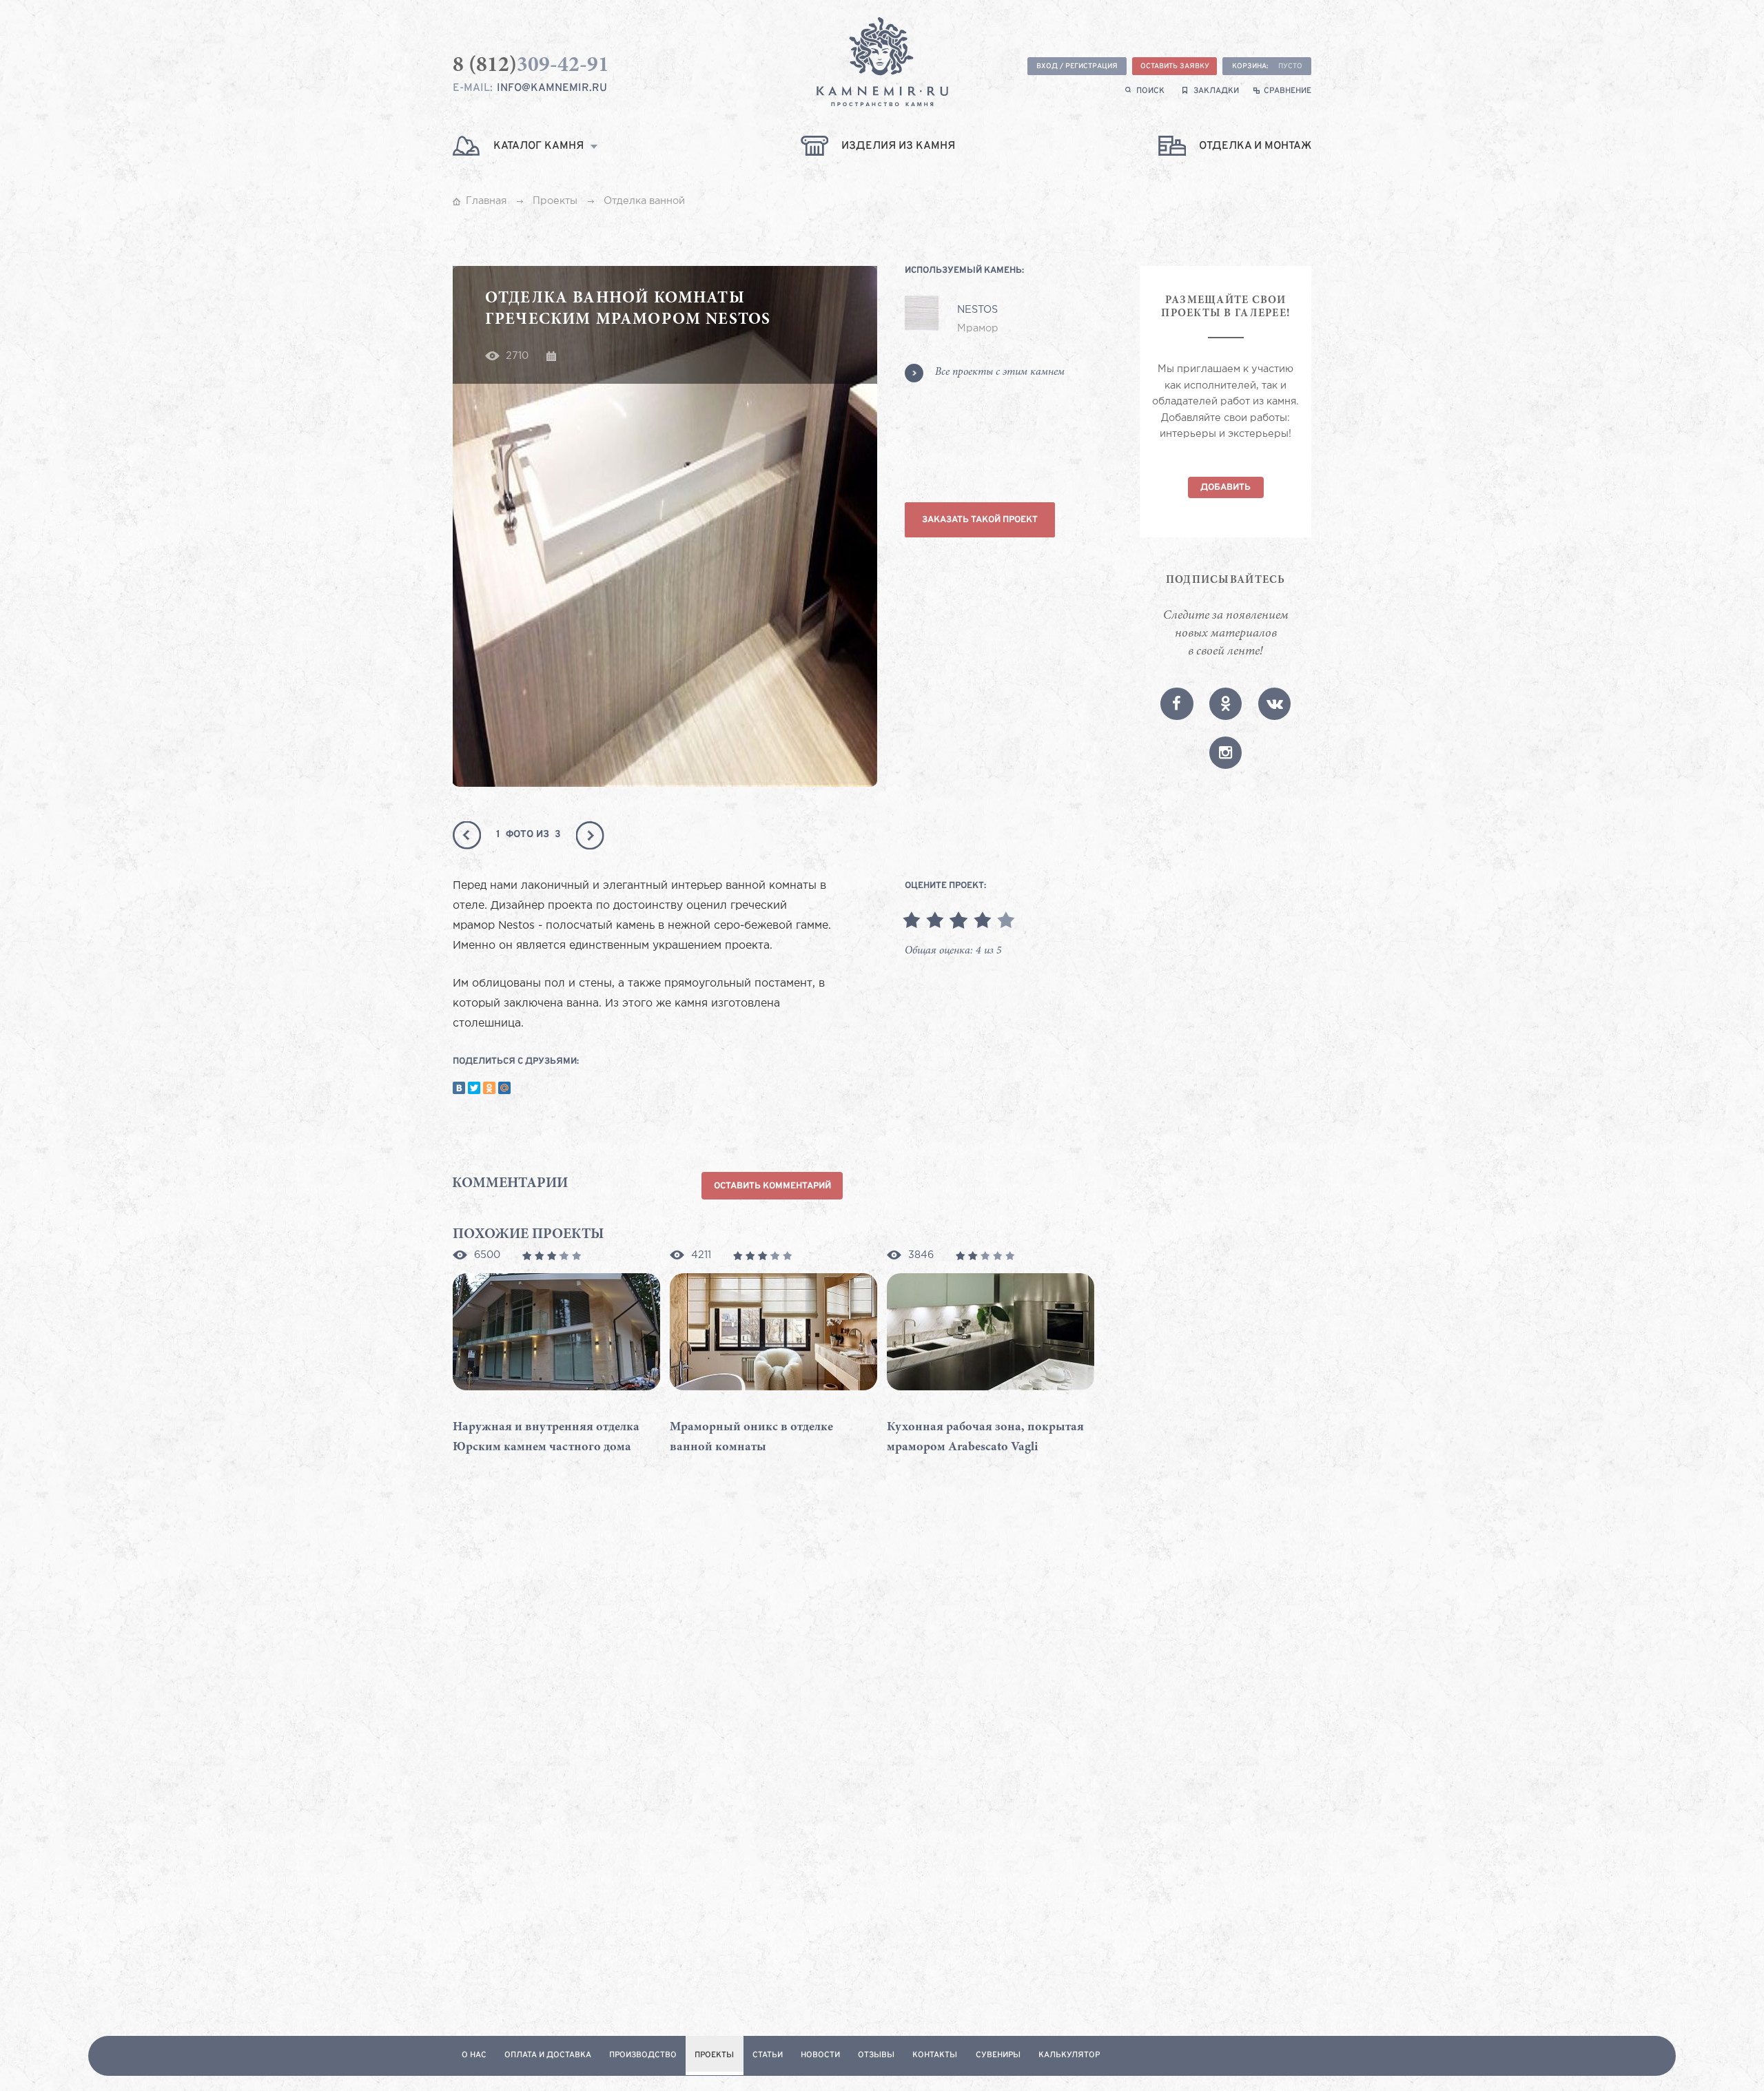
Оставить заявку (1175, 66)
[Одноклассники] (489, 1088)
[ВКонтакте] (459, 1088)
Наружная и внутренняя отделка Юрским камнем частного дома (546, 1438)
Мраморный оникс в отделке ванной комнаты (751, 1438)
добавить (1225, 487)
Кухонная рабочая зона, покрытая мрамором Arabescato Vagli (985, 1438)
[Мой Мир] (504, 1088)
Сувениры (998, 2056)
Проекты (714, 2056)
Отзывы (876, 2056)
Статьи (768, 2056)
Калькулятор (1069, 2056)
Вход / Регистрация (1077, 66)
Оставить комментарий (772, 1186)
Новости (820, 2056)
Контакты (935, 2056)
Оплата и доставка (548, 2056)
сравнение (1288, 91)
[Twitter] (474, 1088)
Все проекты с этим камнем (1000, 372)
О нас (474, 2056)
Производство (643, 2056)
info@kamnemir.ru (552, 88)
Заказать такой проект (980, 520)
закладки (1216, 91)
